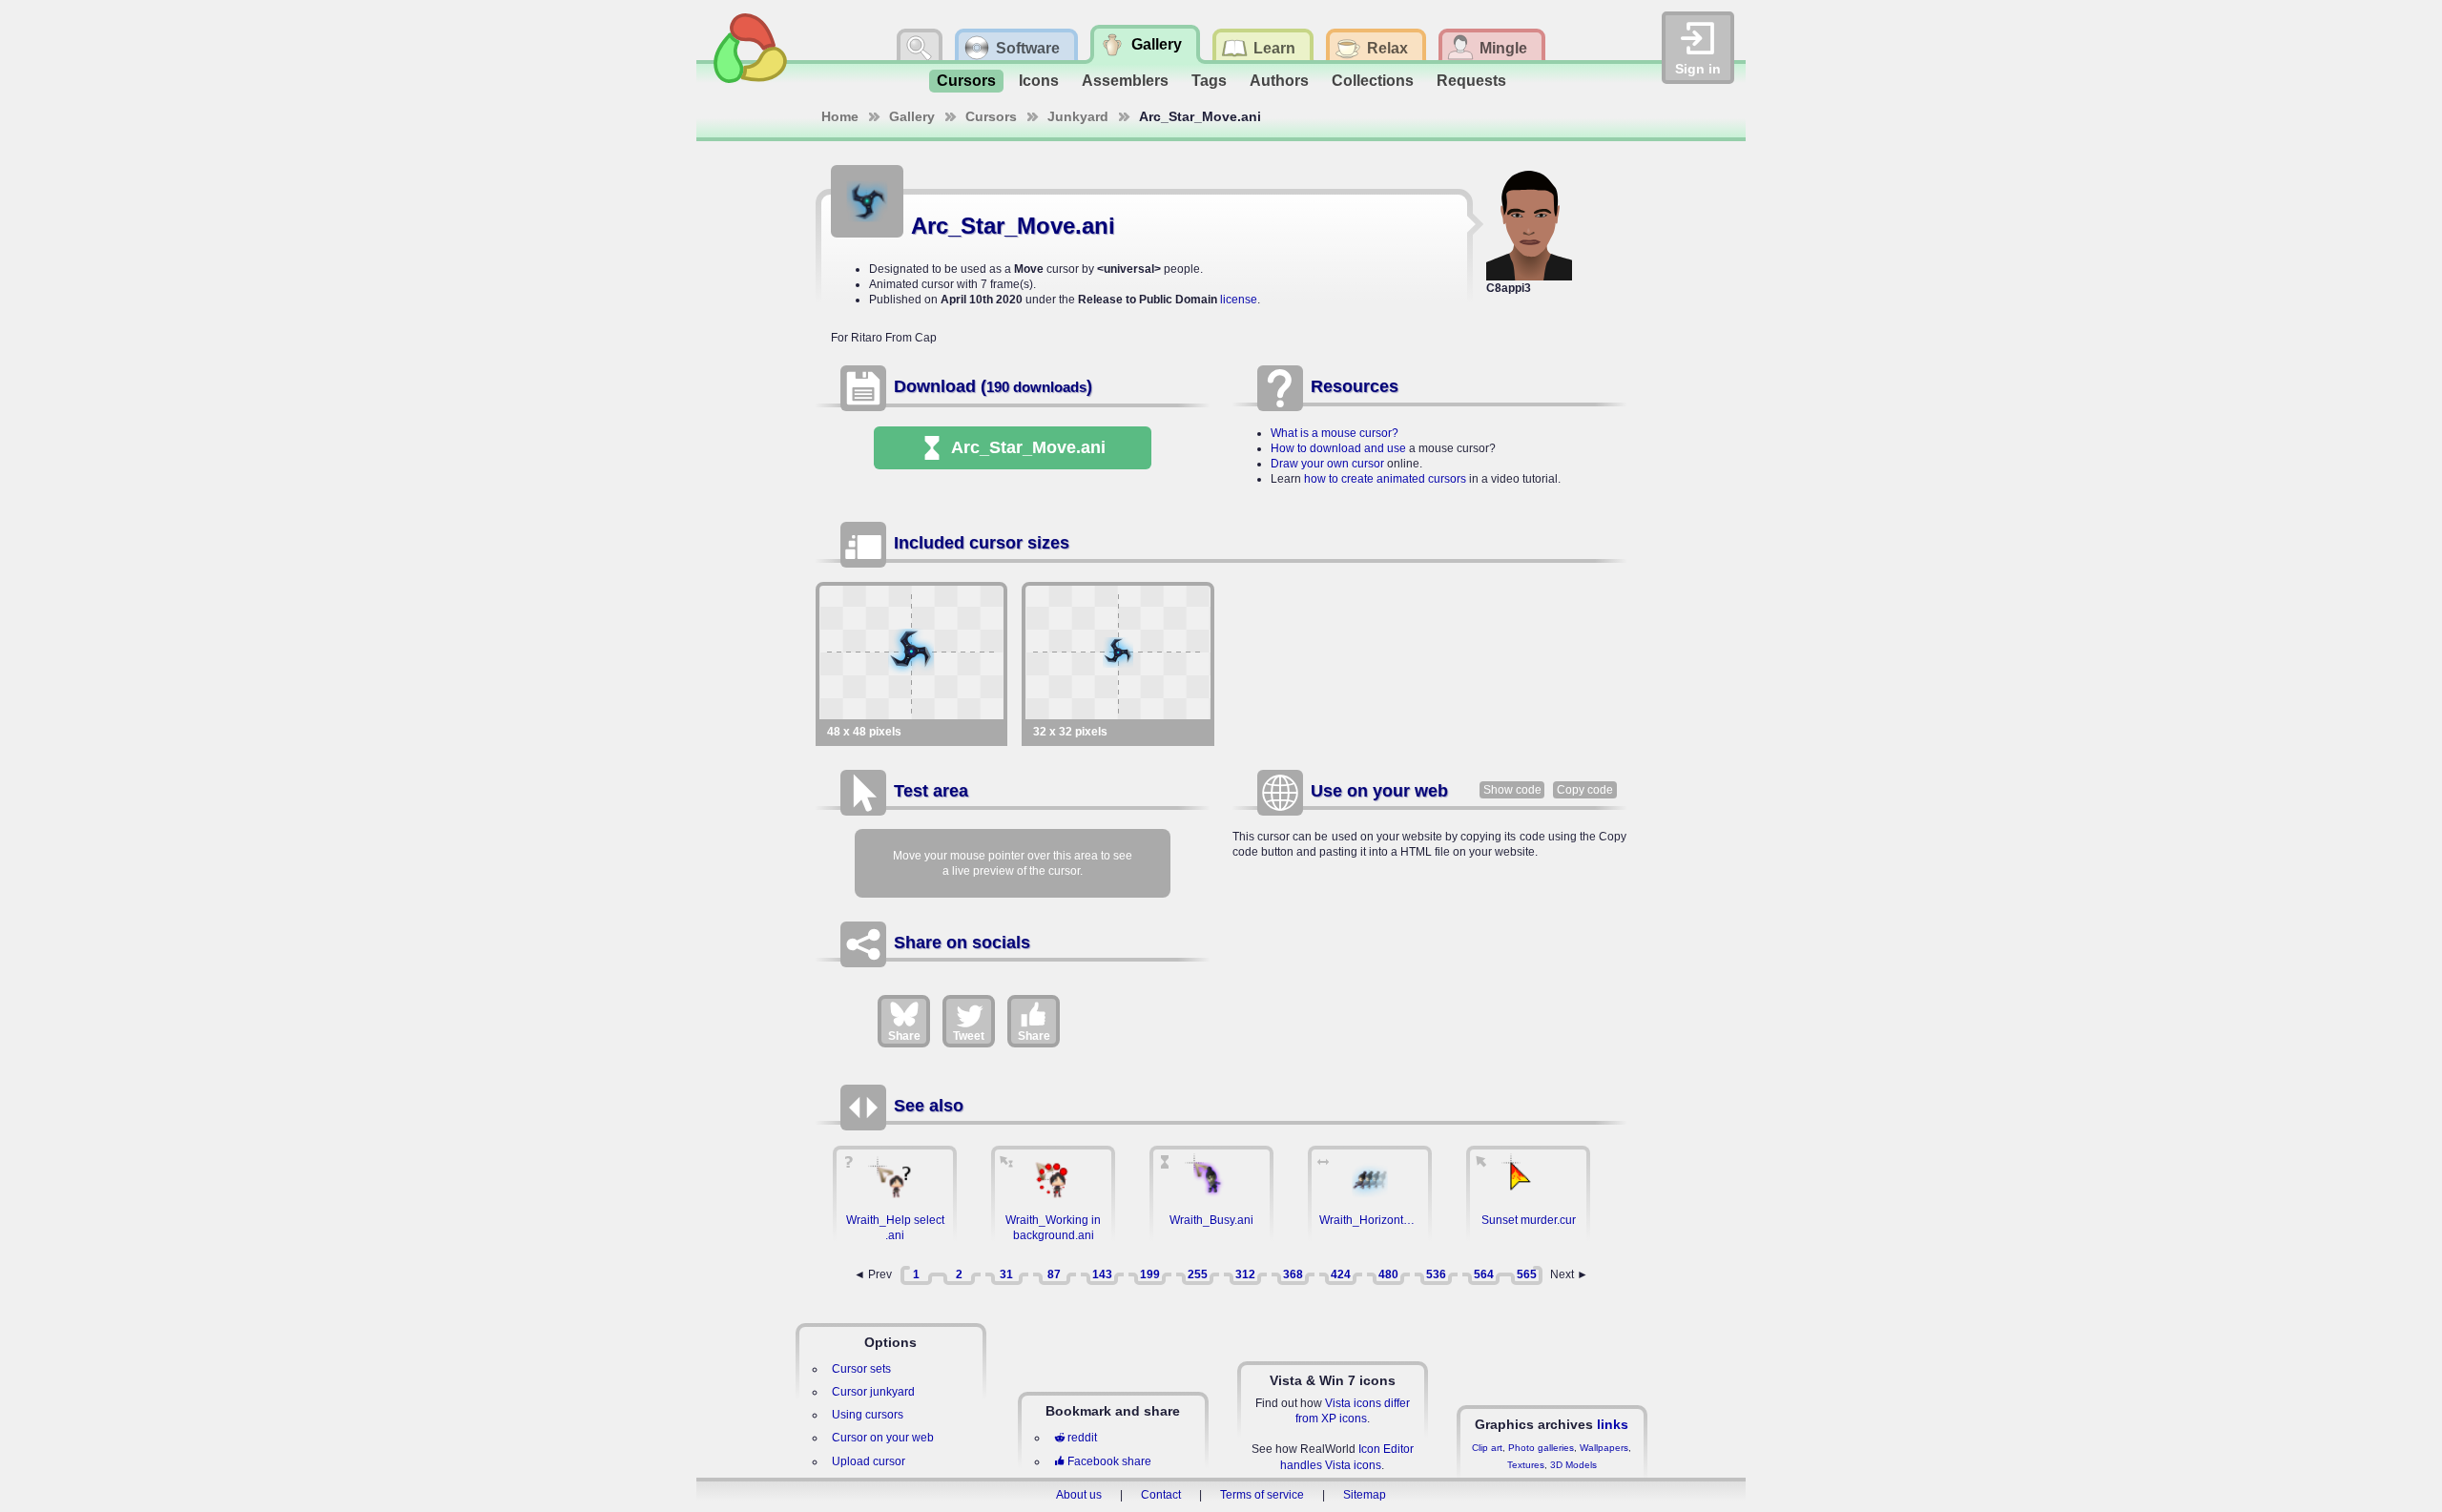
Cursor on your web (883, 1438)
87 (1054, 1274)
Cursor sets (861, 1369)
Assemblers (1125, 81)
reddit (1082, 1438)
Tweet (969, 1036)
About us (1079, 1495)
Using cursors (868, 1415)
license (1239, 300)
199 (1150, 1274)
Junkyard (1078, 116)
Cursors (966, 81)
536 (1436, 1274)
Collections (1373, 81)
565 (1527, 1274)
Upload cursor (869, 1461)
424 (1341, 1274)
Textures (1526, 1465)
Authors (1279, 81)
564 (1484, 1274)
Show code (1512, 790)
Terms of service (1262, 1495)
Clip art (1487, 1448)
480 (1388, 1274)
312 (1245, 1274)
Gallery (912, 116)
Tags (1209, 81)
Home (840, 116)
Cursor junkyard (873, 1392)
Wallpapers (1604, 1448)
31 (1006, 1274)
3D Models (1573, 1465)
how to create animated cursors (1385, 479)
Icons (1039, 81)
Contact (1161, 1495)
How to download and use (1338, 448)
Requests (1471, 81)
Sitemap (1365, 1495)
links (1613, 1424)
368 (1293, 1274)
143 (1102, 1274)
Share (904, 1036)
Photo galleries (1541, 1448)
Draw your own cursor (1327, 464)
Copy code (1585, 790)
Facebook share (1109, 1461)
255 (1198, 1274)
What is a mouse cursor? (1335, 433)
